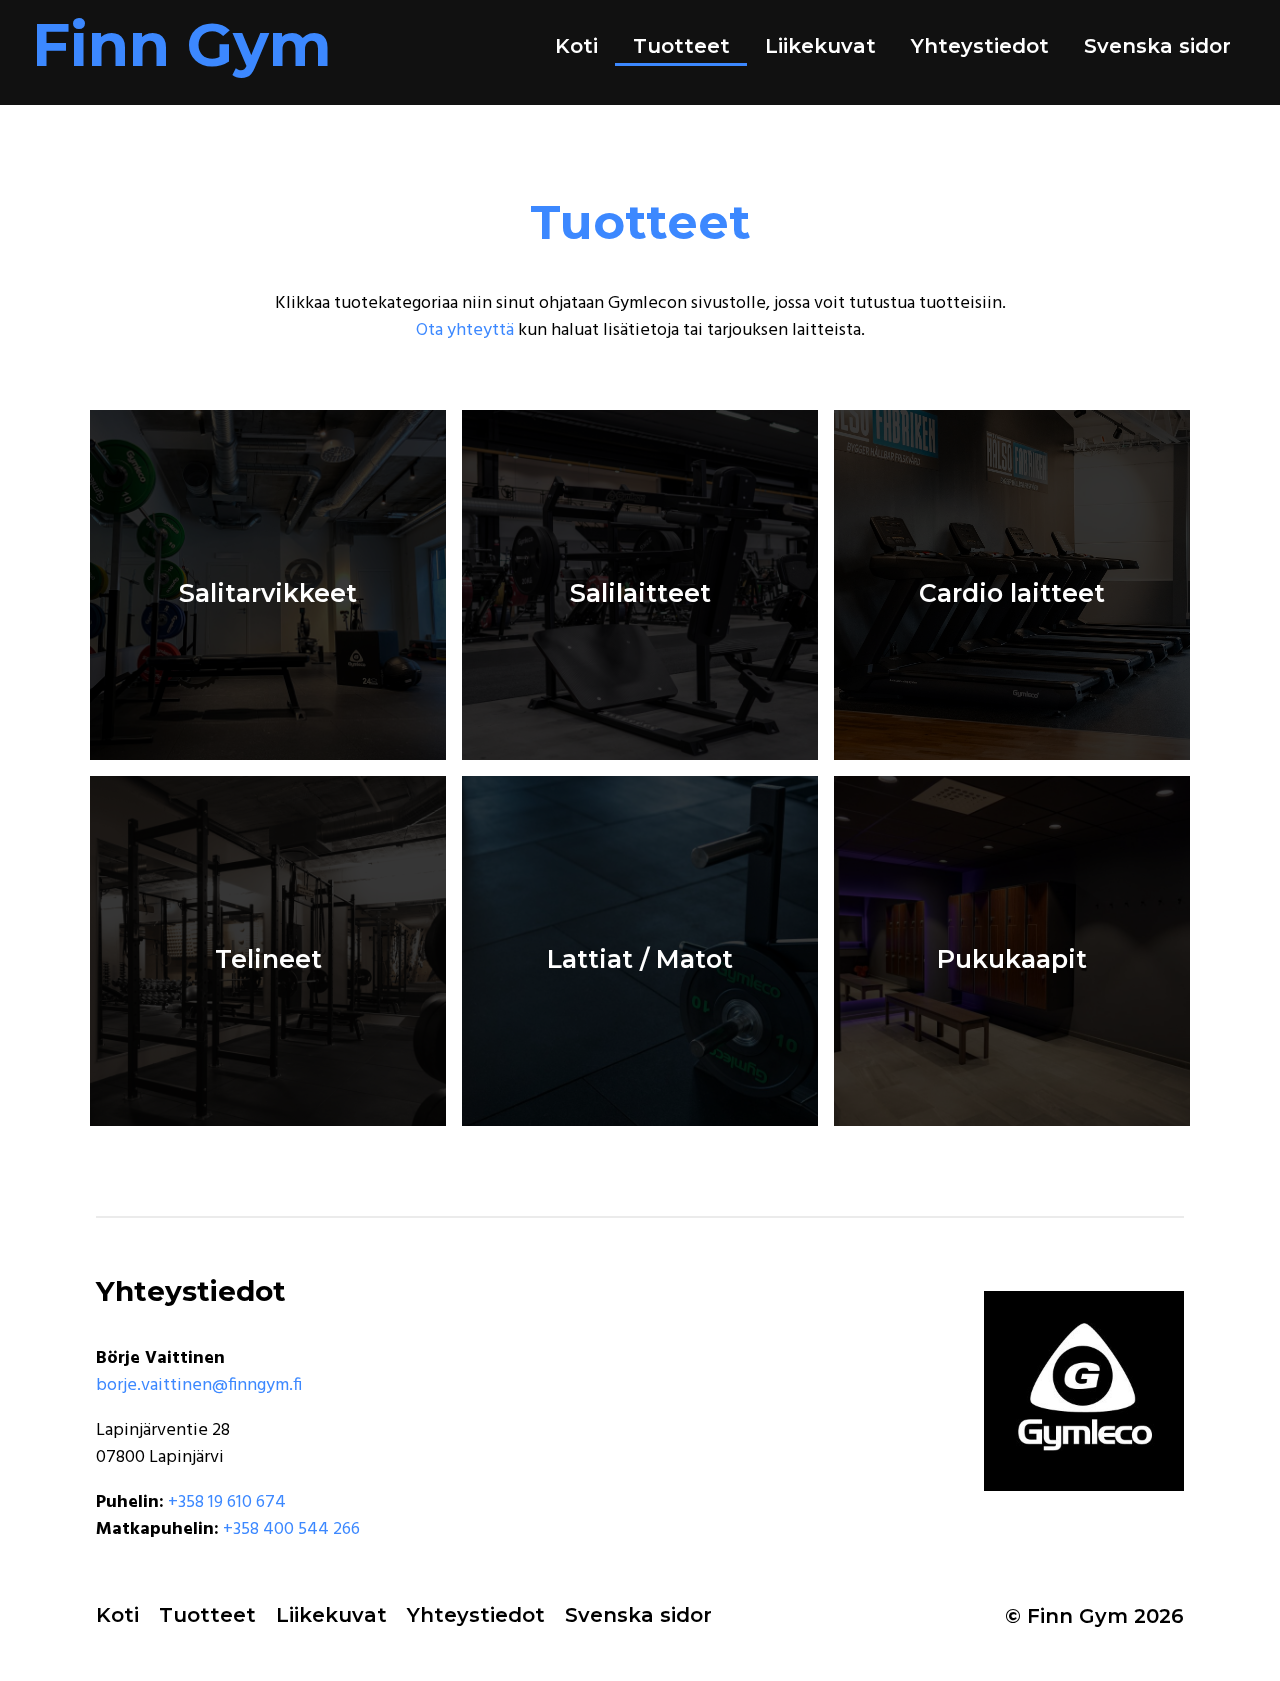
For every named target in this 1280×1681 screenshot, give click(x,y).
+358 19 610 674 (227, 1502)
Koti (576, 46)
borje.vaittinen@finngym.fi (199, 1385)
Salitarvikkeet (268, 592)
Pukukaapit (1012, 958)
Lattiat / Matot (640, 958)
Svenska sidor (1157, 46)
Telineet (268, 958)
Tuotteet (681, 46)
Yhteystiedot (980, 46)
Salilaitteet (640, 592)
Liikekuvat (820, 46)
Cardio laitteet (1012, 592)
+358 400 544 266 (291, 1529)
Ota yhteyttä (465, 330)
